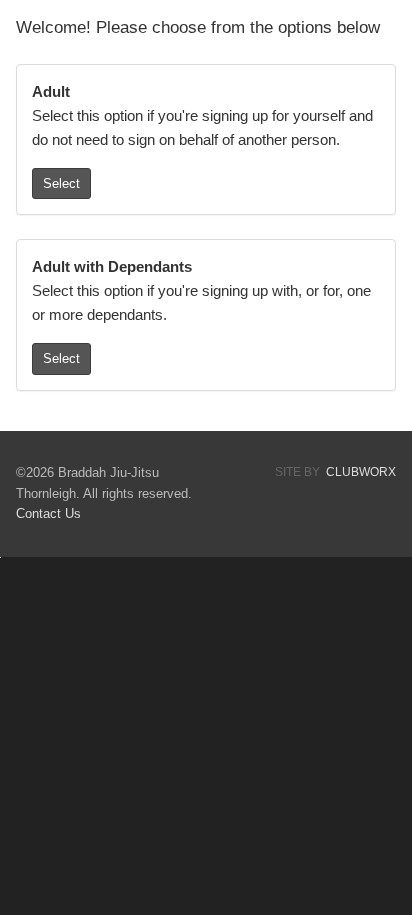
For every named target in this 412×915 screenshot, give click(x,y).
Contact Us (48, 513)
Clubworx (361, 472)
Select (61, 183)
